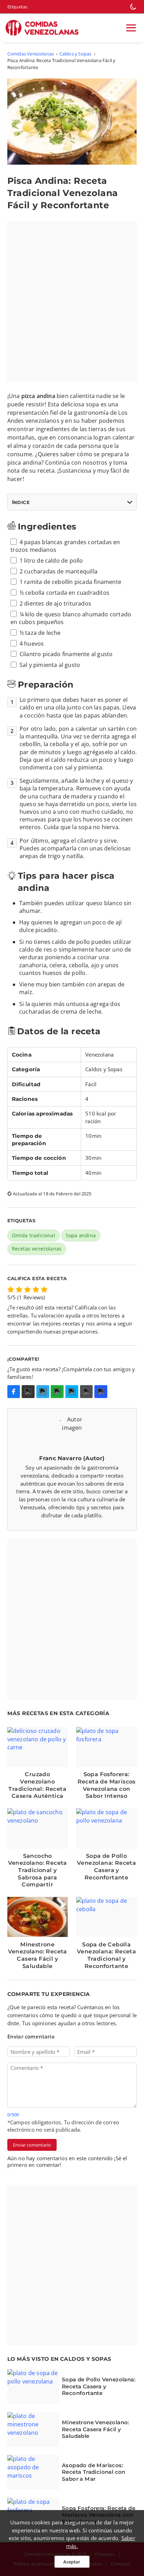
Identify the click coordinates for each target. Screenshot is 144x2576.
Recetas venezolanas (37, 1249)
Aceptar (72, 2562)
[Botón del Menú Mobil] (131, 28)
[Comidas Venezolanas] (45, 28)
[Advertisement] (72, 302)
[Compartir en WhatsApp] (57, 1392)
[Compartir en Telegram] (43, 1392)
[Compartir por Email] (87, 1392)
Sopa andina (81, 1235)
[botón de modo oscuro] (133, 7)
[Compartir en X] (28, 1392)
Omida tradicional (34, 1235)
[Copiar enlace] (101, 1392)
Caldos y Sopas (75, 54)
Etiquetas (17, 7)
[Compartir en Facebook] (14, 1392)
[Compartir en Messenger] (72, 1392)
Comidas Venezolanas (31, 54)
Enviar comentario (32, 2145)
